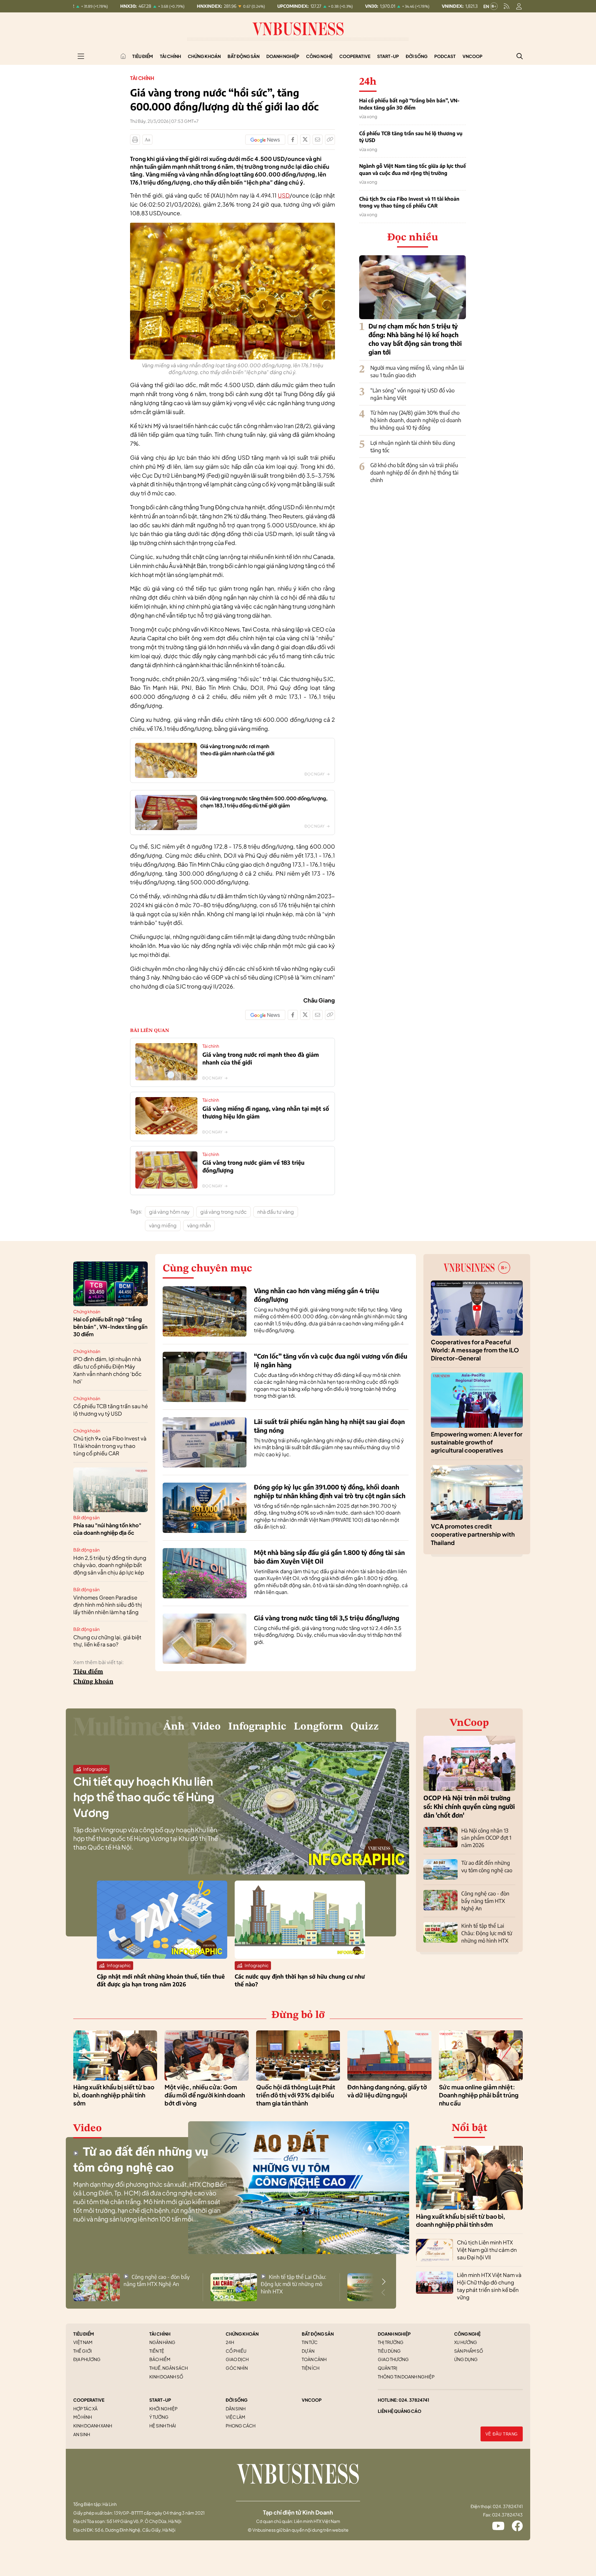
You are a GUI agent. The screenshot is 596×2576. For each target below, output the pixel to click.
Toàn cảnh (314, 2359)
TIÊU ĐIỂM (84, 2334)
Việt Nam (83, 2342)
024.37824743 (507, 2515)
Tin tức (310, 2342)
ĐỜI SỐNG (237, 2400)
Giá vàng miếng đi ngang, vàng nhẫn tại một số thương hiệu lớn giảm (266, 1112)
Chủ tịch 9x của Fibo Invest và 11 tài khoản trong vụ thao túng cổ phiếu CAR (409, 202)
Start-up (388, 56)
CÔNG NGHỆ (467, 2334)
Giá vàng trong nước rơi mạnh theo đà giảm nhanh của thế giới (261, 1058)
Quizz (365, 1727)
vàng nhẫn (199, 1225)
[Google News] (265, 140)
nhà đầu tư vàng (276, 1212)
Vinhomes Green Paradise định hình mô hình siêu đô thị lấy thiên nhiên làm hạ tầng (108, 1605)
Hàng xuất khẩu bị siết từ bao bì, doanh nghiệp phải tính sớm (114, 2095)
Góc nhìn (237, 2368)
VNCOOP (312, 2400)
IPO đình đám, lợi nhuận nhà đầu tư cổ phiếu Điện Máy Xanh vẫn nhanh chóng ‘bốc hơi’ (107, 1370)
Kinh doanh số (166, 2377)
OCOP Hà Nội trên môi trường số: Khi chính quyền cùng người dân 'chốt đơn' (469, 1806)
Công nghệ (319, 56)
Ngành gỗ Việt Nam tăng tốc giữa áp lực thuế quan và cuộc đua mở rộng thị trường (413, 169)
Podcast (445, 56)
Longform (318, 1727)
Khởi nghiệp (163, 2409)
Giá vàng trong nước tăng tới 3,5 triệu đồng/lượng (327, 1618)
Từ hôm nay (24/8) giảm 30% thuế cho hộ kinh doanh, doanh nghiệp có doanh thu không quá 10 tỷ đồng (416, 420)
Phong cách (241, 2426)
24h (230, 2342)
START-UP (160, 2400)
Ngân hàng (162, 2342)
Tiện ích (311, 2368)
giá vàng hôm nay (169, 1212)
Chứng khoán (204, 56)
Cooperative (355, 56)
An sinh (82, 2434)
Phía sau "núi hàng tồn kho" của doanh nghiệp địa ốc (107, 1529)
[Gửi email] (318, 140)
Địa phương (87, 2359)
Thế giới (83, 2351)
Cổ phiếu (236, 2351)
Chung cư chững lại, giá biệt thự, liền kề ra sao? (107, 1641)
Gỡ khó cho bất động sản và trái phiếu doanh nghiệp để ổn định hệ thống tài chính (414, 472)
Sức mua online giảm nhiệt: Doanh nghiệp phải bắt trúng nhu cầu (479, 2095)
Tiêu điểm (143, 56)
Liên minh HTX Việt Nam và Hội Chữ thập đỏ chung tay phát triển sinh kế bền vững (489, 2286)
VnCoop (472, 56)
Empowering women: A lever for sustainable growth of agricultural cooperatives (477, 1442)
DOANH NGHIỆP (394, 2334)
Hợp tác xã (85, 2409)
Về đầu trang (502, 2434)
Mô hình (83, 2417)
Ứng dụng (466, 2359)
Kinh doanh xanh (93, 2426)
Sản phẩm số (469, 2351)
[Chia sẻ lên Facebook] (293, 140)
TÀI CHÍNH (160, 2334)
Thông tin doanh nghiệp (406, 2377)
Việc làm (235, 2417)
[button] (384, 2282)
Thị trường (391, 2342)
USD (284, 195)
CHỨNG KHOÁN (242, 2334)
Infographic (257, 1727)
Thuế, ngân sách (169, 2368)
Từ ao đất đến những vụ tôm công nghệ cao (487, 1866)
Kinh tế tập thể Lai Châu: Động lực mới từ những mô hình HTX (487, 1933)
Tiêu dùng (389, 2351)
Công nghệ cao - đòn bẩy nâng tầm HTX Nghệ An (485, 1901)
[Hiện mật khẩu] (361, 1171)
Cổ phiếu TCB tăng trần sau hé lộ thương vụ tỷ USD (411, 137)
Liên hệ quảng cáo (400, 2411)
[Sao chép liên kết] (330, 140)
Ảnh (174, 1727)
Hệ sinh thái (163, 2426)
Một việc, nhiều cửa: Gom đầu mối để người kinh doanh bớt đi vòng (205, 2095)
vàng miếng (163, 1225)
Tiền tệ (157, 2351)
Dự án (308, 2351)
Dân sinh (236, 2409)
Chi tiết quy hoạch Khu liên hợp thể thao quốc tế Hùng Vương (144, 1797)
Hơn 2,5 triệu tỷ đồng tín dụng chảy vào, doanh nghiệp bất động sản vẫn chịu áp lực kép (110, 1565)
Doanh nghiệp (283, 56)
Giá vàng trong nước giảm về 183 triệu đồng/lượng (253, 1166)
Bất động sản (244, 56)
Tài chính (170, 56)
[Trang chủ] (123, 56)
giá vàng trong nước (223, 1212)
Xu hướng (466, 2342)
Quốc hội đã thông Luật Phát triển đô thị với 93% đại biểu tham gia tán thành (296, 2095)
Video (206, 1727)
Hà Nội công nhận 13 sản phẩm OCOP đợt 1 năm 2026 (486, 1838)
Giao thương (393, 2359)
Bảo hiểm (160, 2359)
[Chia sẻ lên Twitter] (305, 140)
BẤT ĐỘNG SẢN (318, 2334)
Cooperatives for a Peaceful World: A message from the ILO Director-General (475, 1350)
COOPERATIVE (89, 2400)
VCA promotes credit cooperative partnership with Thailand (473, 1534)
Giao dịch (237, 2359)
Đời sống (417, 56)
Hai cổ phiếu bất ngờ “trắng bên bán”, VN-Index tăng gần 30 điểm (409, 104)
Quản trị (388, 2368)
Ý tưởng (159, 2417)
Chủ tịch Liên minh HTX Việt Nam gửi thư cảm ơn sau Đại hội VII (487, 2250)
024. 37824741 (414, 2400)
